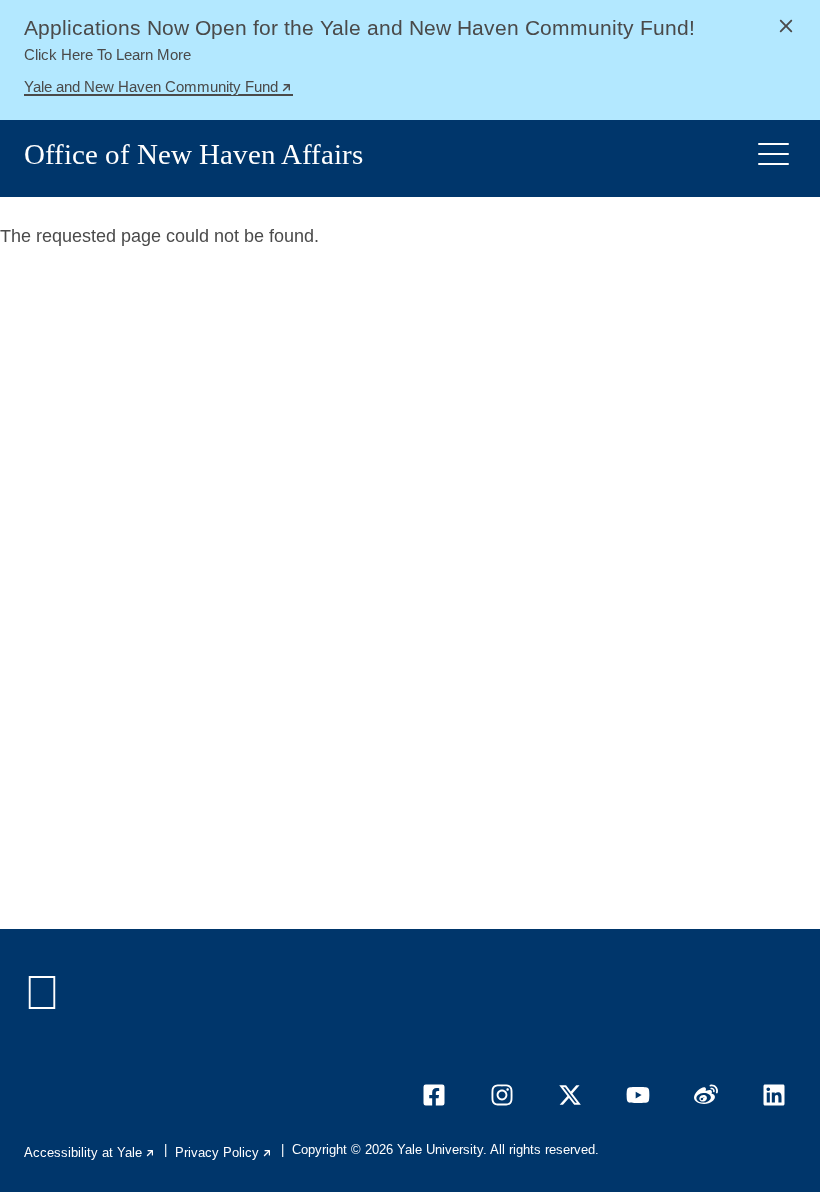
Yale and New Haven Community (158, 89)
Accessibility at (90, 1152)
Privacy (224, 1152)
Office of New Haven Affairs (193, 154)
